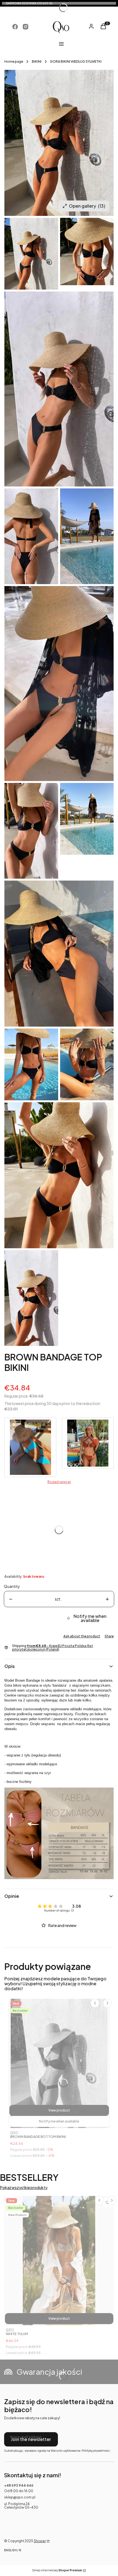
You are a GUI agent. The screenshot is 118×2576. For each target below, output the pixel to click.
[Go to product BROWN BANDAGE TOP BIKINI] (30, 1447)
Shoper (40, 2541)
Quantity (12, 1586)
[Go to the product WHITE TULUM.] (59, 2261)
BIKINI (37, 61)
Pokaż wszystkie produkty (24, 2188)
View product (59, 2110)
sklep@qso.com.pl (20, 2497)
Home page (14, 61)
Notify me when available (90, 1618)
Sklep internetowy (57, 2570)
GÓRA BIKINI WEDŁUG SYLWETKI (76, 61)
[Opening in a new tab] (15, 27)
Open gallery (87, 206)
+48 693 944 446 (19, 2485)
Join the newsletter (31, 2439)
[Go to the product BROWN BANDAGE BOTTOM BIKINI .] (59, 2063)
